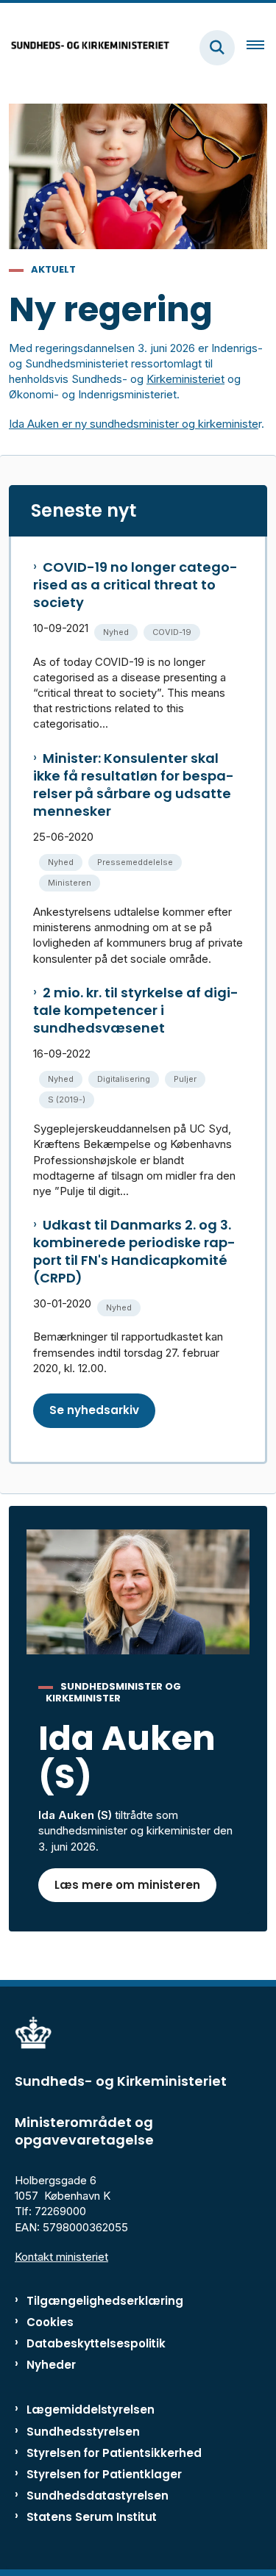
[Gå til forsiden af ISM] (85, 47)
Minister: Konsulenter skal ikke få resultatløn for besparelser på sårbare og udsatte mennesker (134, 785)
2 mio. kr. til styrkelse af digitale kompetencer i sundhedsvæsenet (136, 1011)
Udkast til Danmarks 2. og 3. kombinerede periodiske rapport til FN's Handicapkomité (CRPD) (134, 1252)
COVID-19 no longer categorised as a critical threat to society (135, 585)
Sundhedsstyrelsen (83, 2432)
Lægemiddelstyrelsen (91, 2410)
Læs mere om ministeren (127, 1885)
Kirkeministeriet (185, 379)
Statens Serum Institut (92, 2517)
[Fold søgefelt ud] (217, 48)
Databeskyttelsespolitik (96, 2343)
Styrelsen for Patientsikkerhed (114, 2453)
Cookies (50, 2322)
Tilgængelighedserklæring (105, 2301)
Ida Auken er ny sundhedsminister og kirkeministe (134, 424)
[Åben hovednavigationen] (261, 48)
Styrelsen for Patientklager (104, 2474)
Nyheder (51, 2365)
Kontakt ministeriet (61, 2257)
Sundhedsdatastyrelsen (98, 2496)
